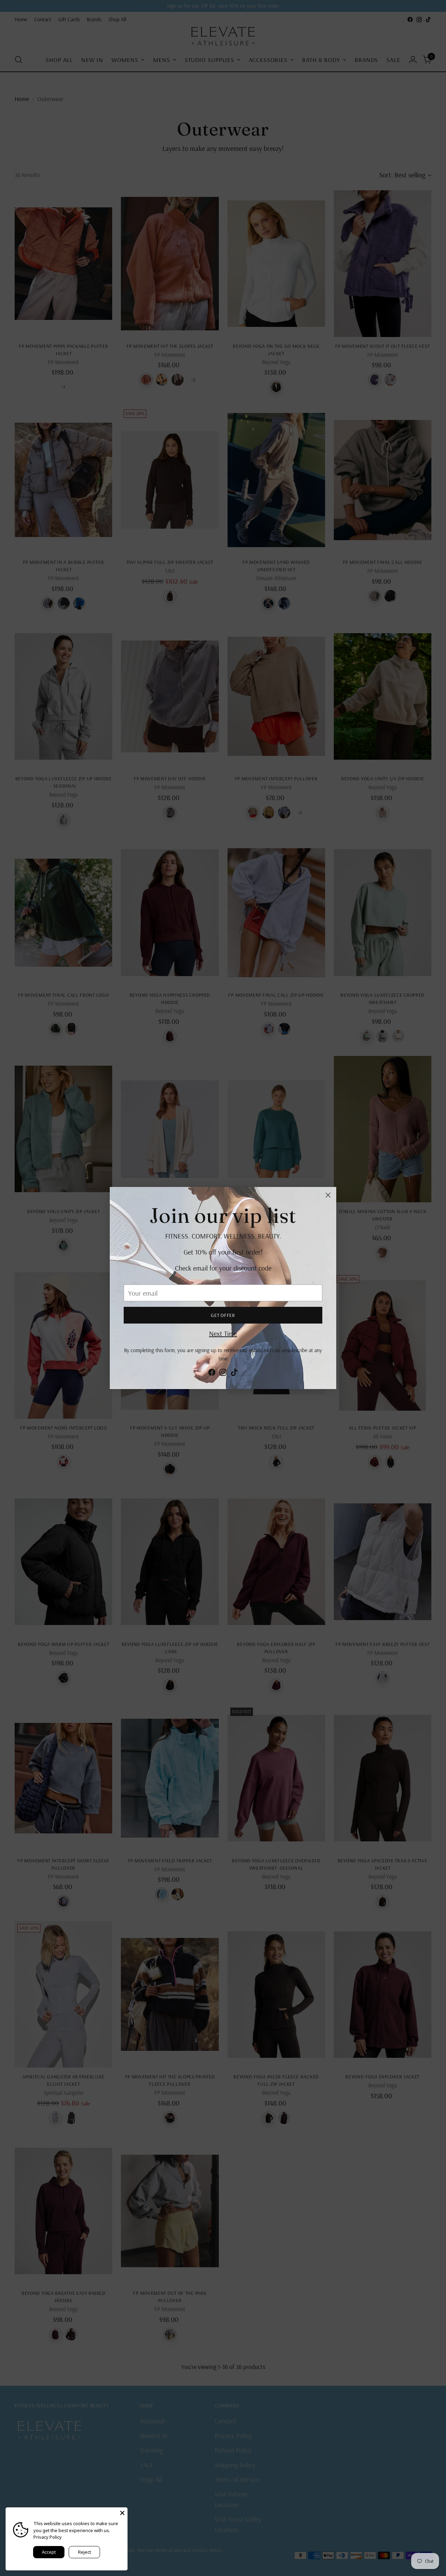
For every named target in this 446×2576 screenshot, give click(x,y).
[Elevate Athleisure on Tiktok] (234, 1374)
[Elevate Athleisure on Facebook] (212, 1374)
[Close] (328, 1195)
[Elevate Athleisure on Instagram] (223, 1374)
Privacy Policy (48, 2537)
